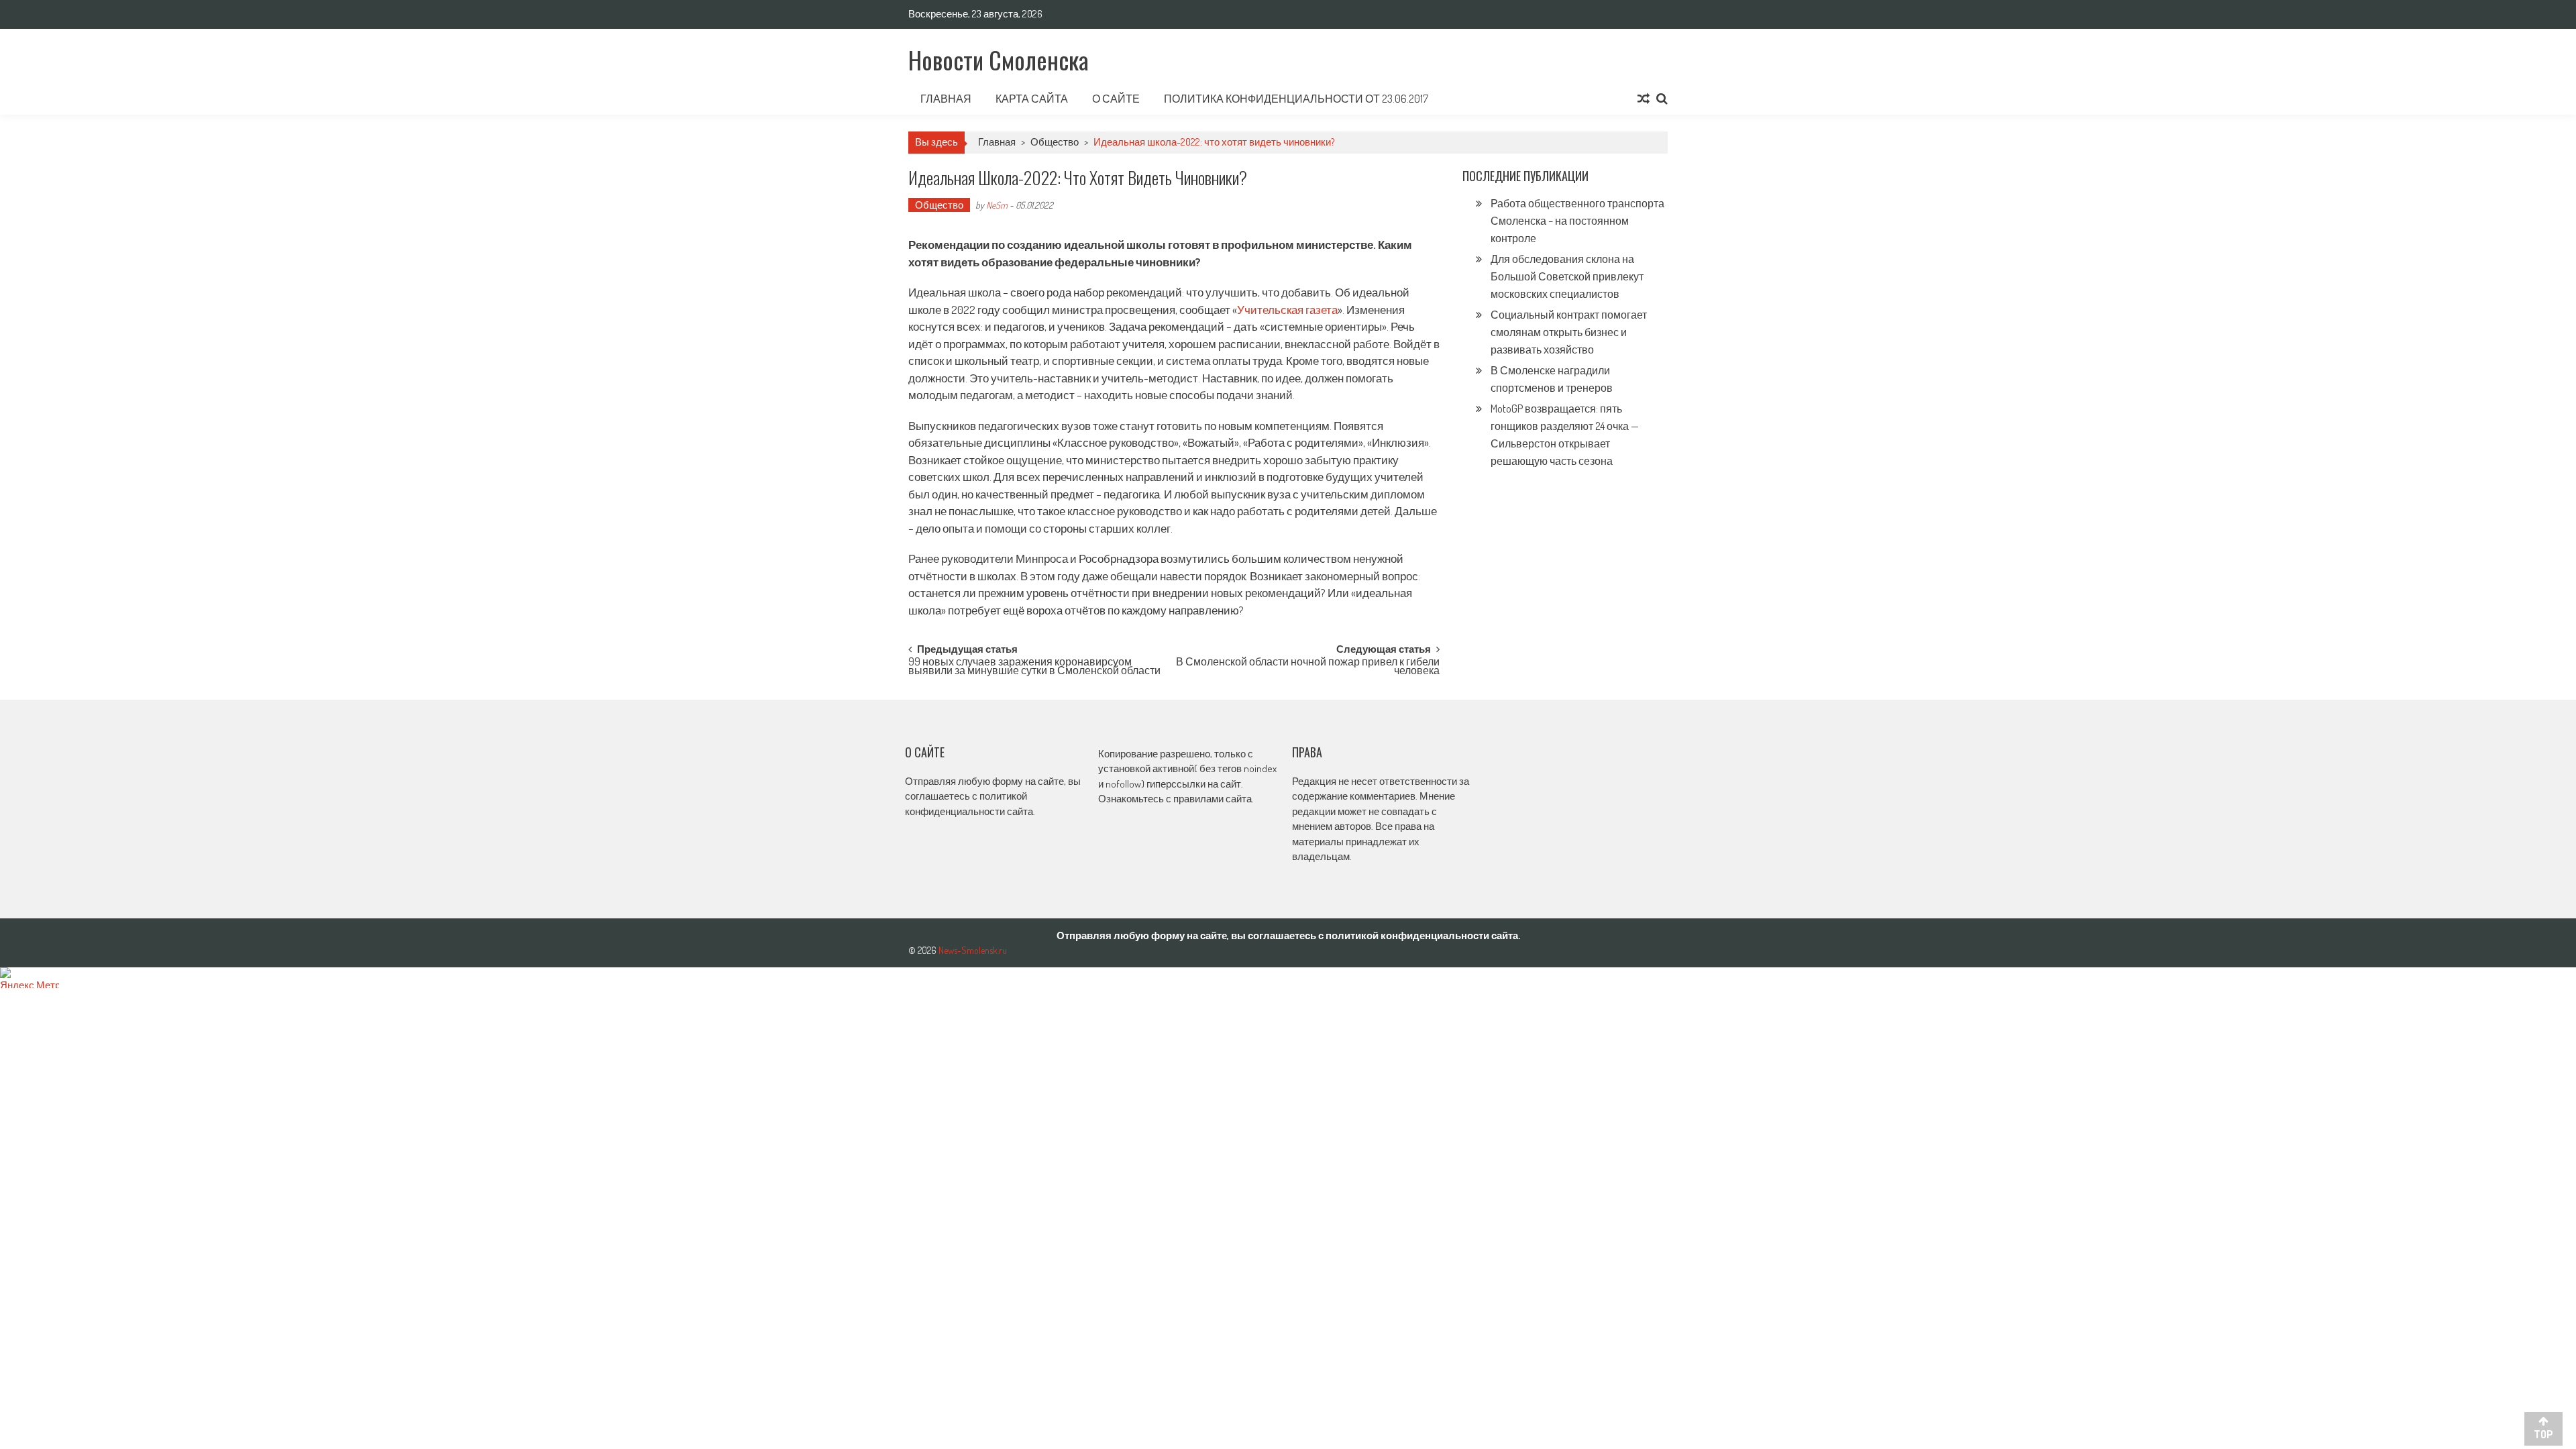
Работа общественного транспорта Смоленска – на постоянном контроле (1577, 221)
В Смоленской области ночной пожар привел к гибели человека (1308, 667)
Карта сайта (1032, 99)
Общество (1055, 142)
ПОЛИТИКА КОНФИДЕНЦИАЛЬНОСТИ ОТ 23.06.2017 (1296, 99)
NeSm (997, 205)
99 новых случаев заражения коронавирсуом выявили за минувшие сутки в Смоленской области (1034, 667)
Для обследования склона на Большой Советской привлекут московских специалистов (1567, 276)
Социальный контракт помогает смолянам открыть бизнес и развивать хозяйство (1569, 332)
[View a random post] (1644, 99)
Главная (946, 99)
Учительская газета (1287, 310)
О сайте (1116, 99)
